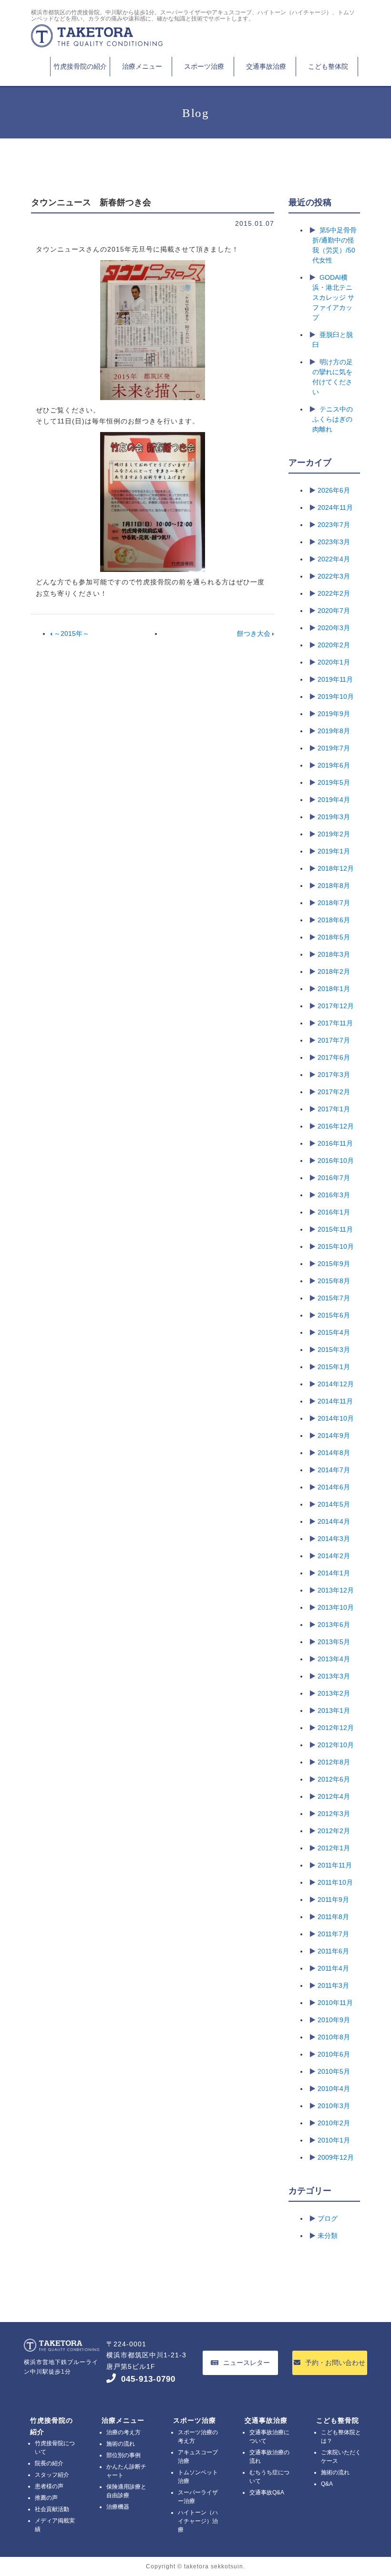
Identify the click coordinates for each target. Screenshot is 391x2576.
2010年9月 (334, 2020)
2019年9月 (334, 714)
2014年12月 (336, 1384)
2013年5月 (334, 1642)
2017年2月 (334, 1092)
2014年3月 (334, 1539)
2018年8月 (334, 886)
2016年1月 (334, 1212)
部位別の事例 (123, 2455)
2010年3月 (334, 2106)
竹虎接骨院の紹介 (80, 66)
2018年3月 (334, 954)
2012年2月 (334, 1831)
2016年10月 (336, 1161)
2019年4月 (334, 800)
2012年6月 (334, 1779)
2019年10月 (336, 697)
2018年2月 (334, 971)
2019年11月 (335, 679)
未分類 (328, 2236)
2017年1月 (334, 1109)
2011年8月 (333, 1917)
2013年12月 (336, 1590)
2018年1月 (334, 989)
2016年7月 (334, 1178)
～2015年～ (71, 633)
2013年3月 (334, 1676)
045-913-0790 (148, 2379)
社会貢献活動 (52, 2509)
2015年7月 (334, 1298)
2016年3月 (334, 1195)
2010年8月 (334, 2037)
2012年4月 (334, 1796)
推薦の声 (46, 2498)
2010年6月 (334, 2054)
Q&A (327, 2484)
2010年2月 (334, 2123)
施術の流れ (121, 2444)
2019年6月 (334, 765)
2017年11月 (335, 1023)
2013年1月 (334, 1710)
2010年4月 (334, 2089)
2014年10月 (336, 1418)
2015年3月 (334, 1350)
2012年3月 (334, 1814)
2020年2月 (334, 645)
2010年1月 (334, 2140)
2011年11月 (335, 1865)
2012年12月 (336, 1728)
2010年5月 (334, 2071)
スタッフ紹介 (52, 2475)
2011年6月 (333, 1951)
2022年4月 (334, 559)
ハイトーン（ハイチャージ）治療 (198, 2521)
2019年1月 (334, 851)
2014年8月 (334, 1453)
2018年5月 (334, 937)
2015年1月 (334, 1367)
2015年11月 (335, 1229)
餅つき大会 (255, 633)
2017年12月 (336, 1006)
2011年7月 (333, 1934)
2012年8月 (334, 1762)
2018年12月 (336, 868)
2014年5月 (334, 1504)
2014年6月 (334, 1487)
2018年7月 (334, 903)
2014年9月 (334, 1436)
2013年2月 (334, 1693)
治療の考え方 (123, 2432)
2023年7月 (334, 525)
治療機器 (118, 2507)
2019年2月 (334, 834)
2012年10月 (336, 1745)
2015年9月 (334, 1264)
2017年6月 (334, 1057)
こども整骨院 (338, 2420)
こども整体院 (328, 66)
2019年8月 (334, 731)
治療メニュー (142, 66)
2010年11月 (335, 2003)
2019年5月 (334, 782)
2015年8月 (334, 1281)
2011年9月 (333, 1900)
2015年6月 (334, 1315)
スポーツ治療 (204, 66)
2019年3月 (334, 817)
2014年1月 (334, 1573)
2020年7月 (334, 611)
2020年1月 (334, 662)
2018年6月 (334, 920)
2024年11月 (335, 507)
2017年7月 (334, 1040)
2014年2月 (334, 1556)
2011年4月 (333, 1968)
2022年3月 (334, 576)
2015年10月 (336, 1246)
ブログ (328, 2218)
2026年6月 (334, 490)
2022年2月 (334, 593)
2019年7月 (334, 748)
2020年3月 (334, 628)
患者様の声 (49, 2486)
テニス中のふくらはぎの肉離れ (333, 419)
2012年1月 (334, 1848)
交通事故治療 (266, 66)
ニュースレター (247, 2363)
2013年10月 (336, 1607)
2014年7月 (334, 1470)
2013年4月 (334, 1659)
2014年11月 (335, 1401)
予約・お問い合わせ (335, 2363)
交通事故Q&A (267, 2492)
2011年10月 (335, 1882)
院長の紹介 (49, 2463)
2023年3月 (334, 542)
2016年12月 (336, 1126)
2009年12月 (336, 2157)
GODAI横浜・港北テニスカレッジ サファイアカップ (333, 297)
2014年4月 (334, 1521)
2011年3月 (333, 1985)
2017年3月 (334, 1075)
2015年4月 (334, 1332)
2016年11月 (335, 1143)
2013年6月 (334, 1625)
